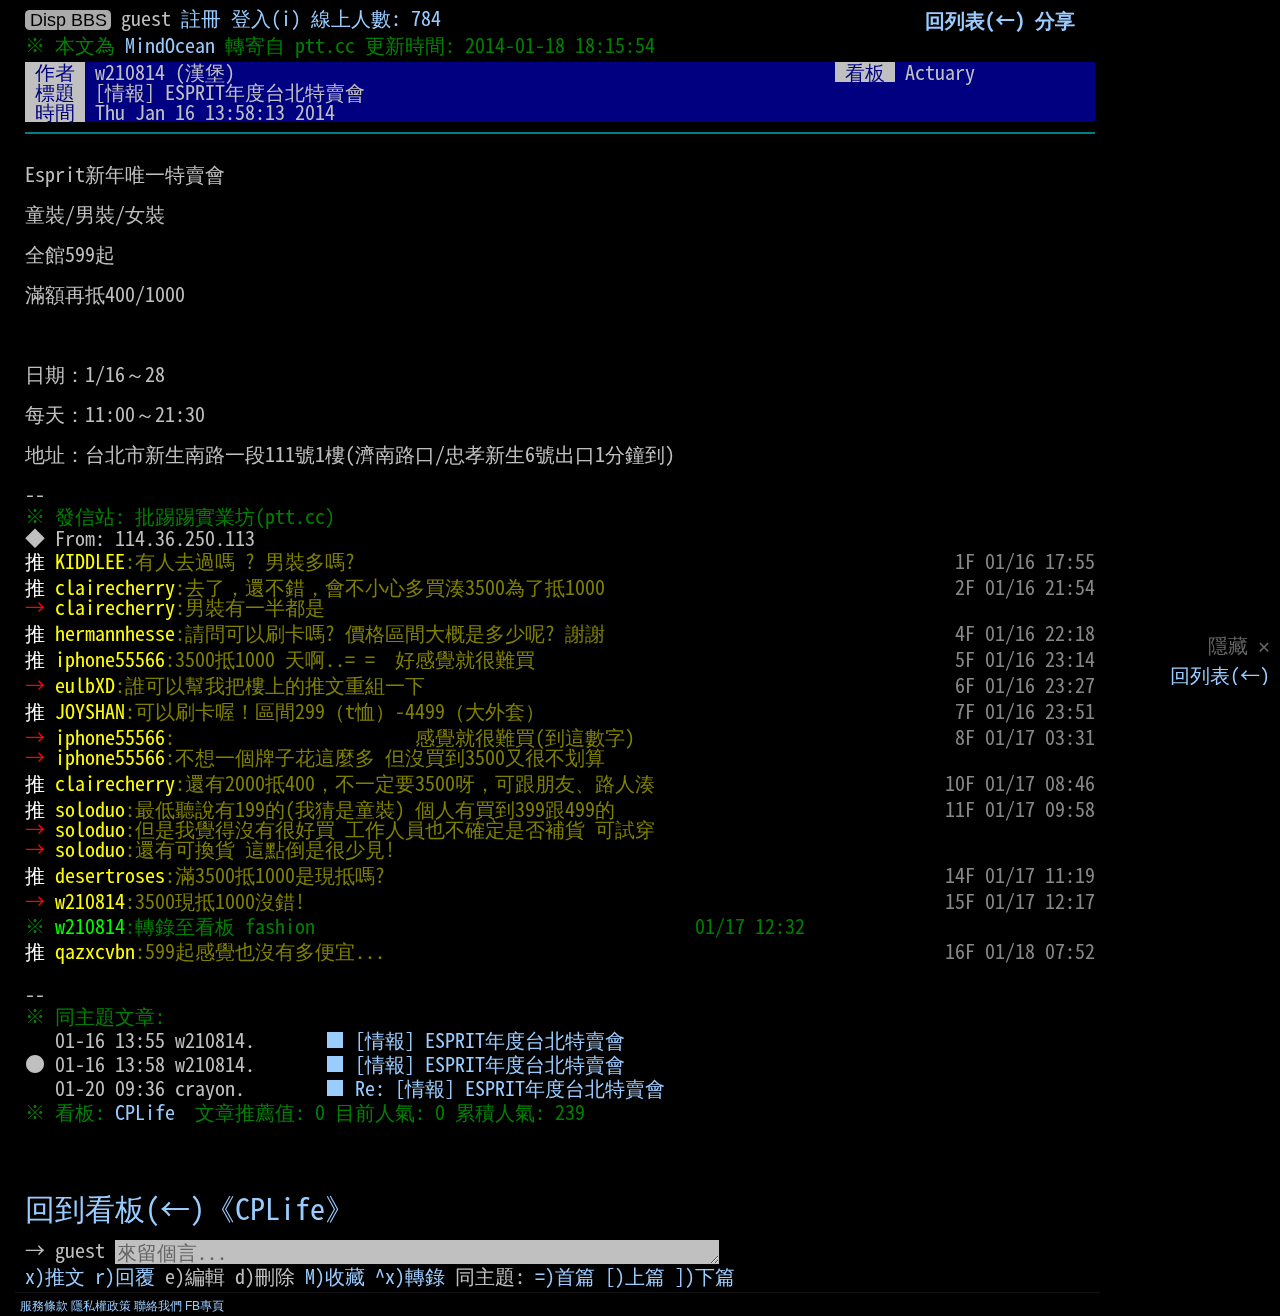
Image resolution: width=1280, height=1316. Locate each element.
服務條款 (44, 1306)
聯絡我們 (158, 1306)
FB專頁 (204, 1306)
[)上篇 (635, 1276)
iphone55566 (110, 659)
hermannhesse (115, 633)
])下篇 (705, 1276)
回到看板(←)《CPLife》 (190, 1209)
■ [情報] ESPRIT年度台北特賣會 (475, 1040)
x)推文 (55, 1276)
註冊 (201, 18)
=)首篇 (565, 1276)
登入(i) (266, 18)
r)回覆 (125, 1276)
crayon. (210, 1088)
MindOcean (170, 45)
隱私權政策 (101, 1306)
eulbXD (85, 685)
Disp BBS (68, 20)
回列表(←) (1220, 675)
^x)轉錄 (410, 1276)
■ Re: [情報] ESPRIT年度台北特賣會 (495, 1088)
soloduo (90, 809)
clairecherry (115, 587)
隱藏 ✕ (1239, 645)
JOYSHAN (90, 711)
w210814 (130, 72)
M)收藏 (335, 1276)
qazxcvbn (95, 951)
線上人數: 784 (376, 18)
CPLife (145, 1112)
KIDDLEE (90, 561)
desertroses (110, 875)
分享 (1055, 20)
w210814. (215, 1040)
